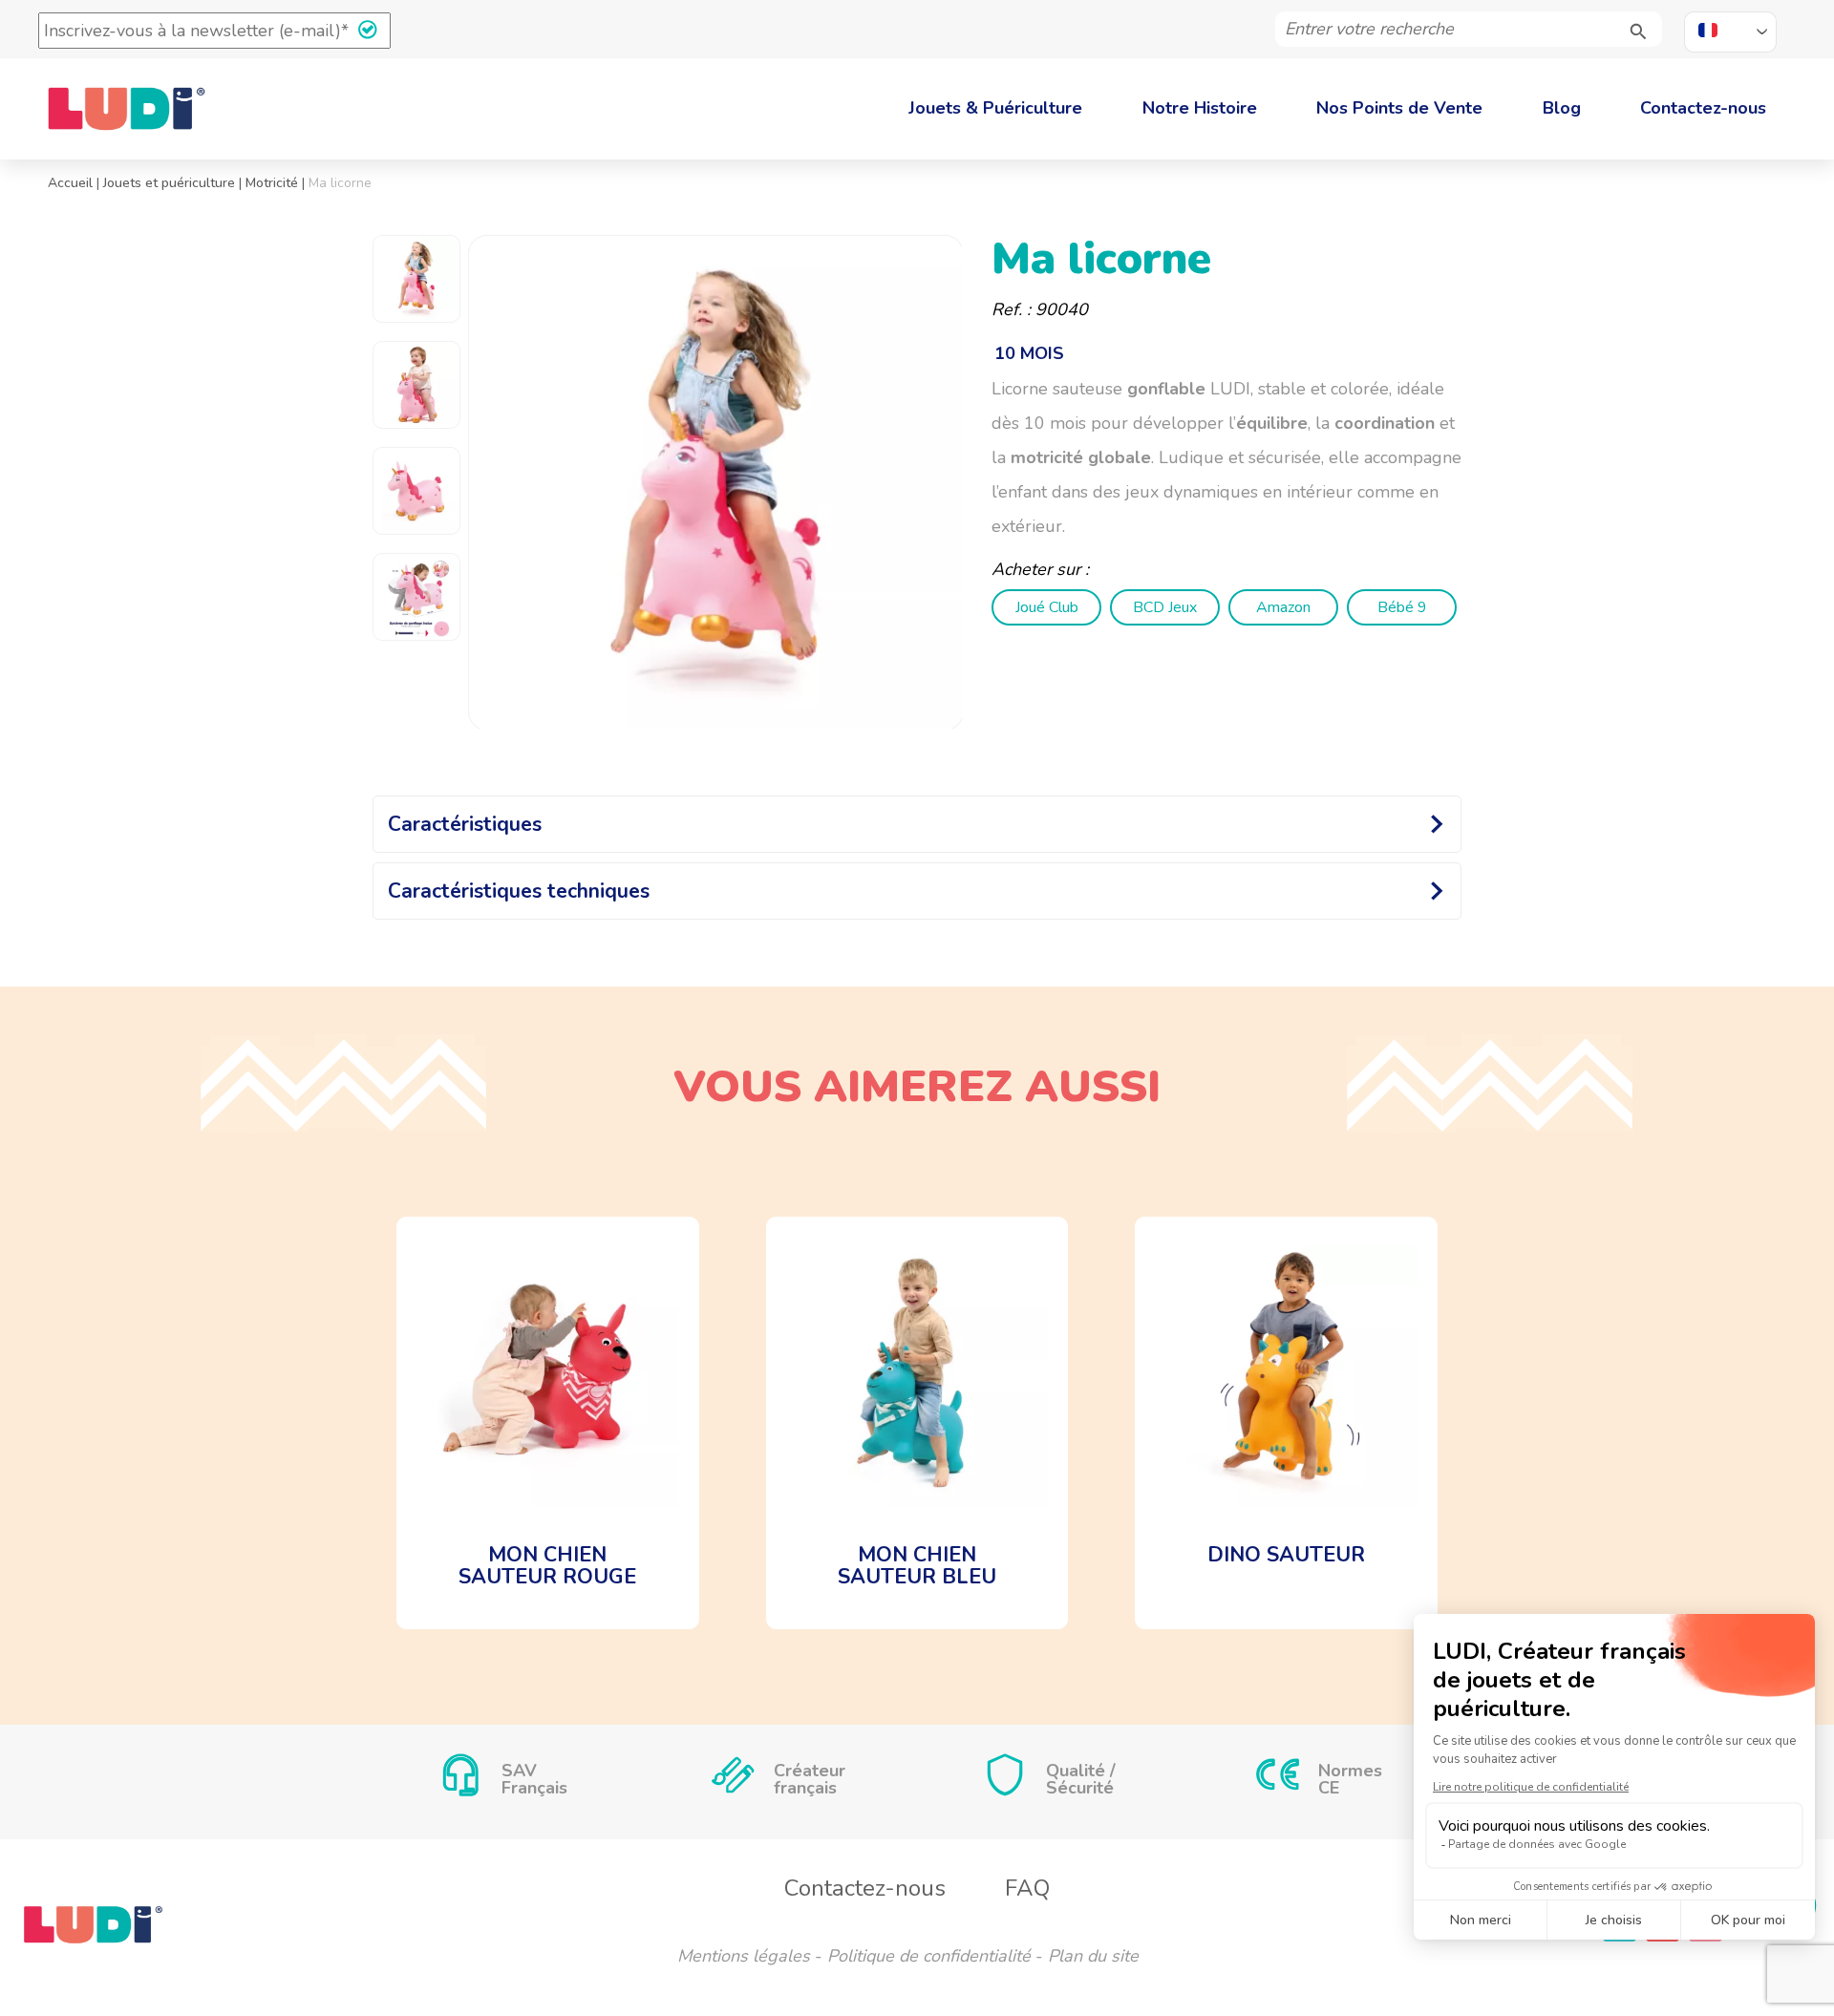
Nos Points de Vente (1399, 108)
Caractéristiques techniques (519, 891)
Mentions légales (744, 1956)
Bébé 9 (1402, 607)
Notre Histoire (1200, 108)
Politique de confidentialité (929, 1956)
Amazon (1283, 607)
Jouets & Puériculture (995, 108)
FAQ (1027, 1888)
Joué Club (1047, 607)
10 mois (1029, 353)
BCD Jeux (1165, 607)
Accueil (70, 183)
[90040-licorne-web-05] (716, 483)
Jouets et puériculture (169, 183)
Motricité (272, 183)
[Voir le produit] (548, 1423)
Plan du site (1093, 1956)
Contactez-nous (1703, 108)
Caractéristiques (465, 824)
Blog (1562, 108)
